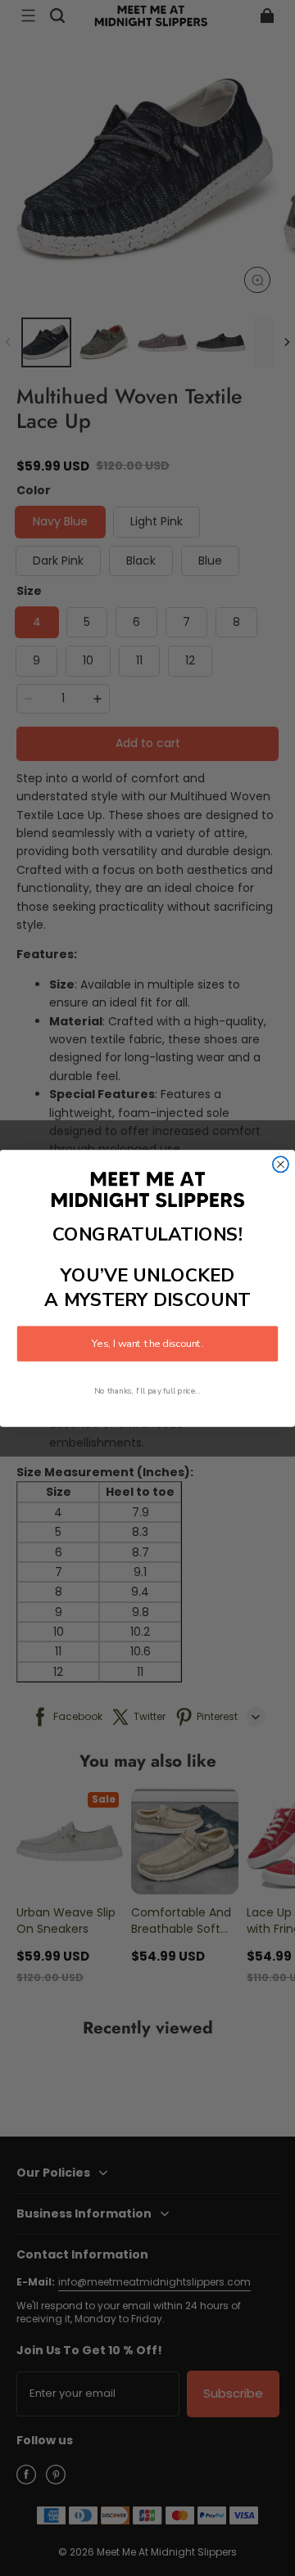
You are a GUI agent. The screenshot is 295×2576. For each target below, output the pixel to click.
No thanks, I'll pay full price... (147, 1391)
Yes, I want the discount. (147, 1344)
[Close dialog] (281, 1164)
